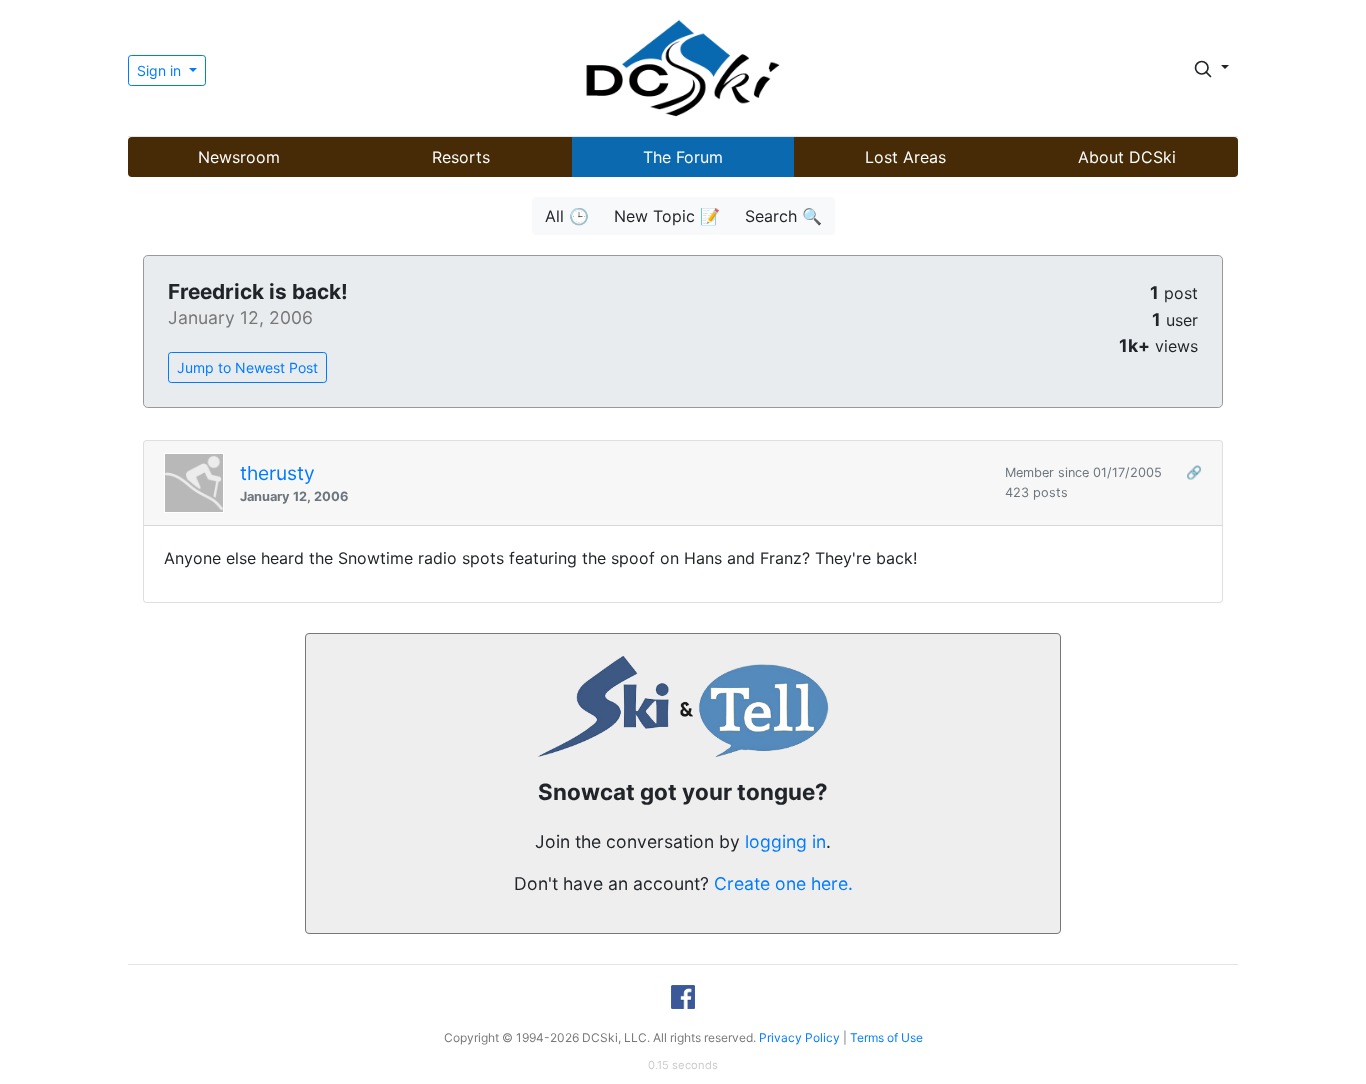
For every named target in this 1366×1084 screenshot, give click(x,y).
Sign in (161, 70)
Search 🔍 (783, 216)
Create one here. (783, 883)
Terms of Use (886, 1037)
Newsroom (239, 157)
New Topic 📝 (667, 216)
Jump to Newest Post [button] (247, 367)
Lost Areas (905, 157)
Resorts (461, 157)
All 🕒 (567, 216)
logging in (785, 841)
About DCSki (1127, 157)
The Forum (683, 157)
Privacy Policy (799, 1037)
